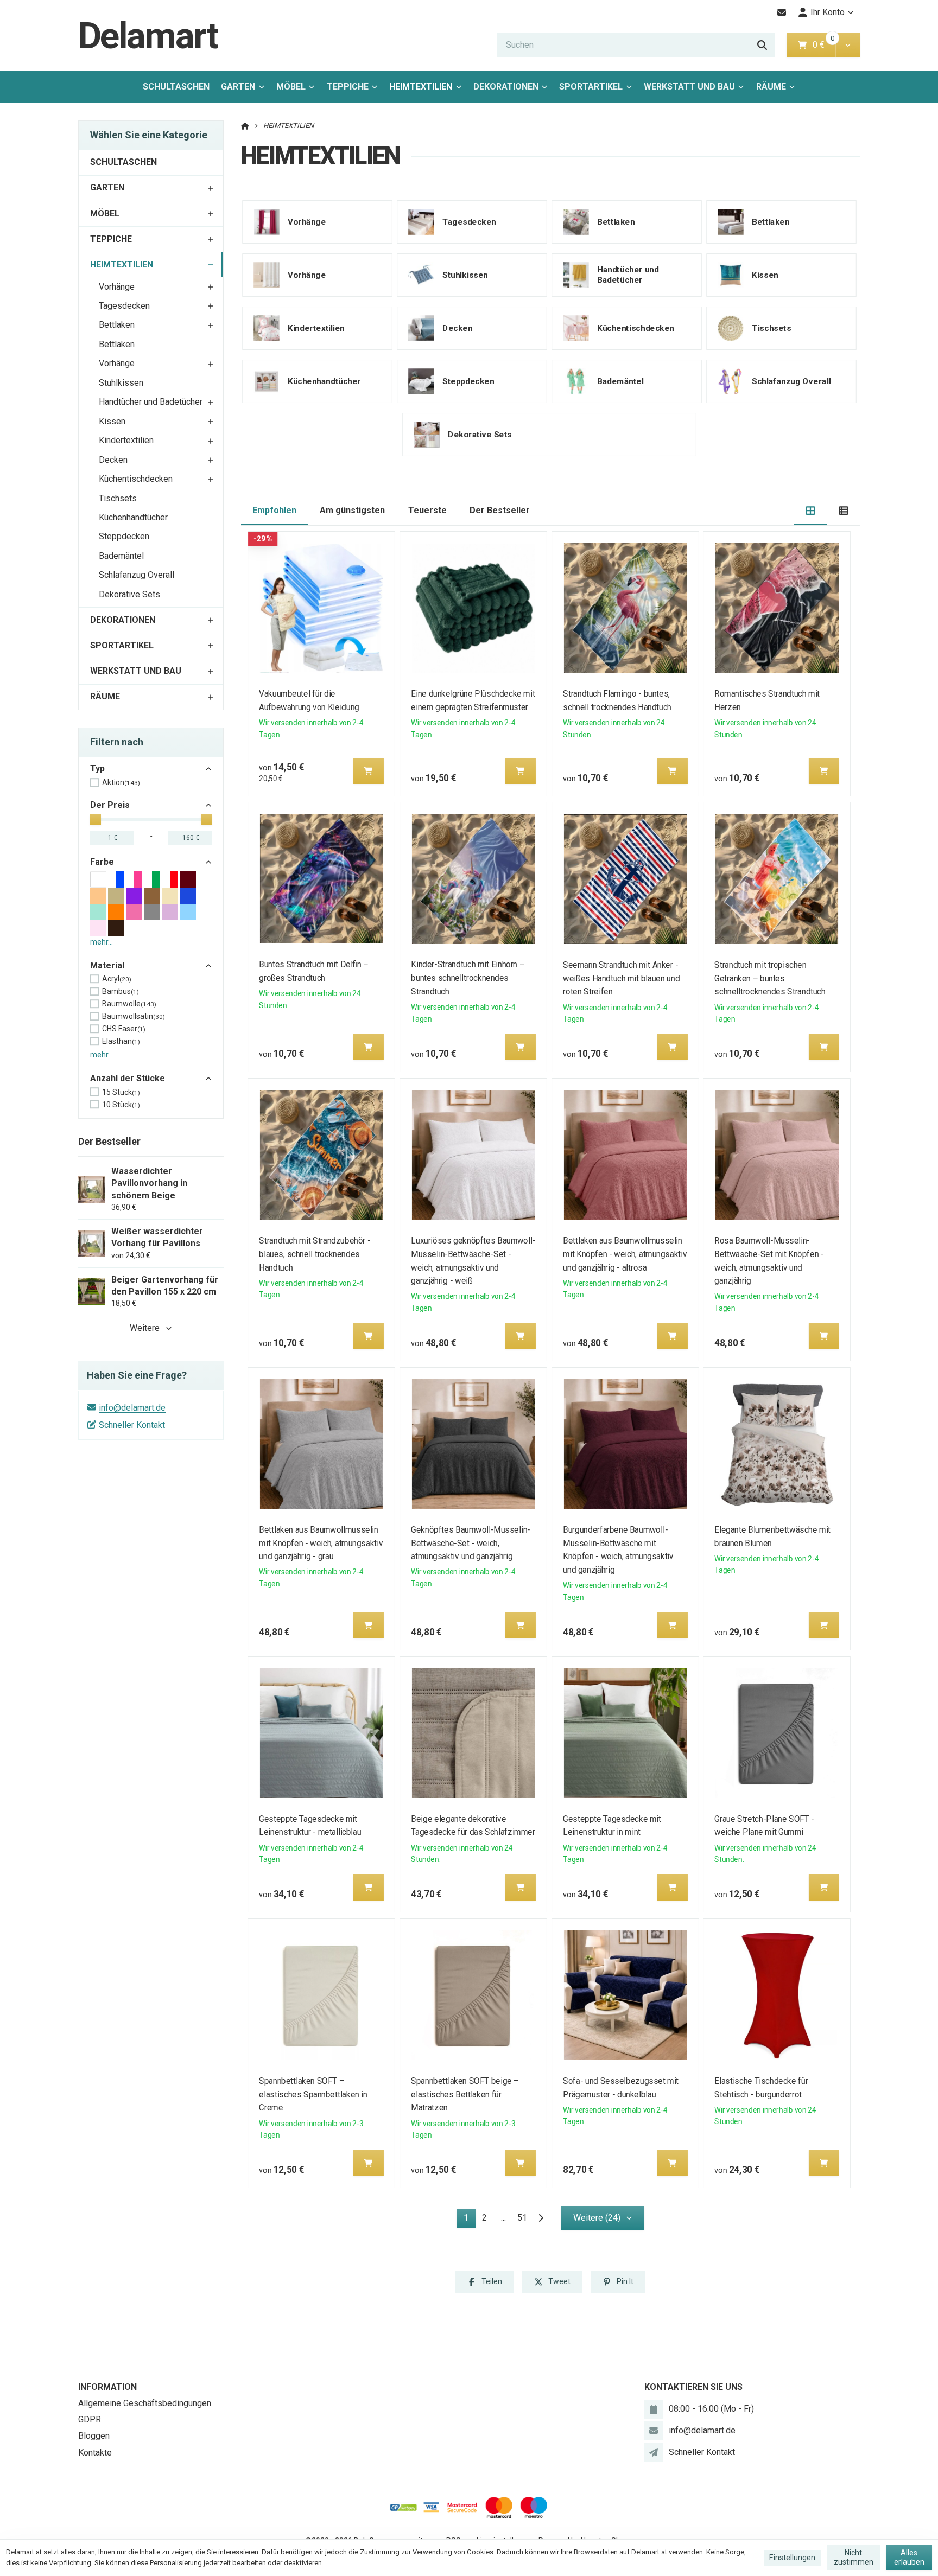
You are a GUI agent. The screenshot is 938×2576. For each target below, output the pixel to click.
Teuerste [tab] (427, 510)
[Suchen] (762, 45)
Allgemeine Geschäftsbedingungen (145, 2403)
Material (107, 965)
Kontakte (95, 2453)
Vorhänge (117, 287)
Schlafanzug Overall (137, 575)
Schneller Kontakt (132, 1425)
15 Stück (121, 1092)
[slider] (96, 820)
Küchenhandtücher (133, 517)
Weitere (145, 1328)
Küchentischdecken (136, 479)
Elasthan (121, 1041)
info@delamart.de (132, 1408)
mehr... (102, 942)
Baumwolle (129, 1004)
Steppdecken (124, 536)
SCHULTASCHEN (176, 87)
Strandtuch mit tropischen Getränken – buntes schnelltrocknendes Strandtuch (770, 978)
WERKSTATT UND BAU (689, 87)
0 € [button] (823, 45)
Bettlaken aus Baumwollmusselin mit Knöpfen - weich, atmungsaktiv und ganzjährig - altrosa (625, 1254)
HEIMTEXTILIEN (424, 90)
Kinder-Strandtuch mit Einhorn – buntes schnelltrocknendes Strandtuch (468, 978)
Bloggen (94, 2436)
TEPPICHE (348, 87)
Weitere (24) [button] (597, 2218)
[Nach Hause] (245, 126)
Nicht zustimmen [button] (854, 2558)
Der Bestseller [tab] (500, 510)
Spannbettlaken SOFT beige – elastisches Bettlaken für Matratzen (465, 2094)
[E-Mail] (782, 12)
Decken (113, 460)
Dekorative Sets (129, 594)
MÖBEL (291, 87)
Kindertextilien (126, 440)
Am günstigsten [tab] (352, 510)
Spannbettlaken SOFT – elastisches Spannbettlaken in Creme (313, 2094)
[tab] (811, 511)
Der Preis (110, 805)
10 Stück (121, 1105)
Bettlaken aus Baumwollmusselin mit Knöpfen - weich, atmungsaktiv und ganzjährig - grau (321, 1543)
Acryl (117, 979)
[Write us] (654, 2452)
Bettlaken (117, 325)
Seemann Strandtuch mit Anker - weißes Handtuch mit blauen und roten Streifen (621, 978)
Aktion (121, 782)
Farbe (102, 862)
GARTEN (238, 87)
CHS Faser (124, 1029)
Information (107, 2387)
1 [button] (469, 2220)
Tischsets (118, 498)
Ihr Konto (828, 12)
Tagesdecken (124, 306)
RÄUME (771, 87)
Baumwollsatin (134, 1016)
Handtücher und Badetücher (151, 402)
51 (522, 2218)
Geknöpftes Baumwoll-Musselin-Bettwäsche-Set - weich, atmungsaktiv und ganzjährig (470, 1543)
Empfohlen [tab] (274, 510)
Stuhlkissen (121, 383)
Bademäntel (121, 556)
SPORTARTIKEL (591, 87)
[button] (848, 45)
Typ (97, 769)
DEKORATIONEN (506, 87)
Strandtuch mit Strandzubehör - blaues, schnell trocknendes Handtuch (315, 1254)
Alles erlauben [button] (909, 2558)
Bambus (121, 991)
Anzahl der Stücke (128, 1078)
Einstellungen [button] (792, 2558)
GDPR (90, 2419)
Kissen (112, 421)
